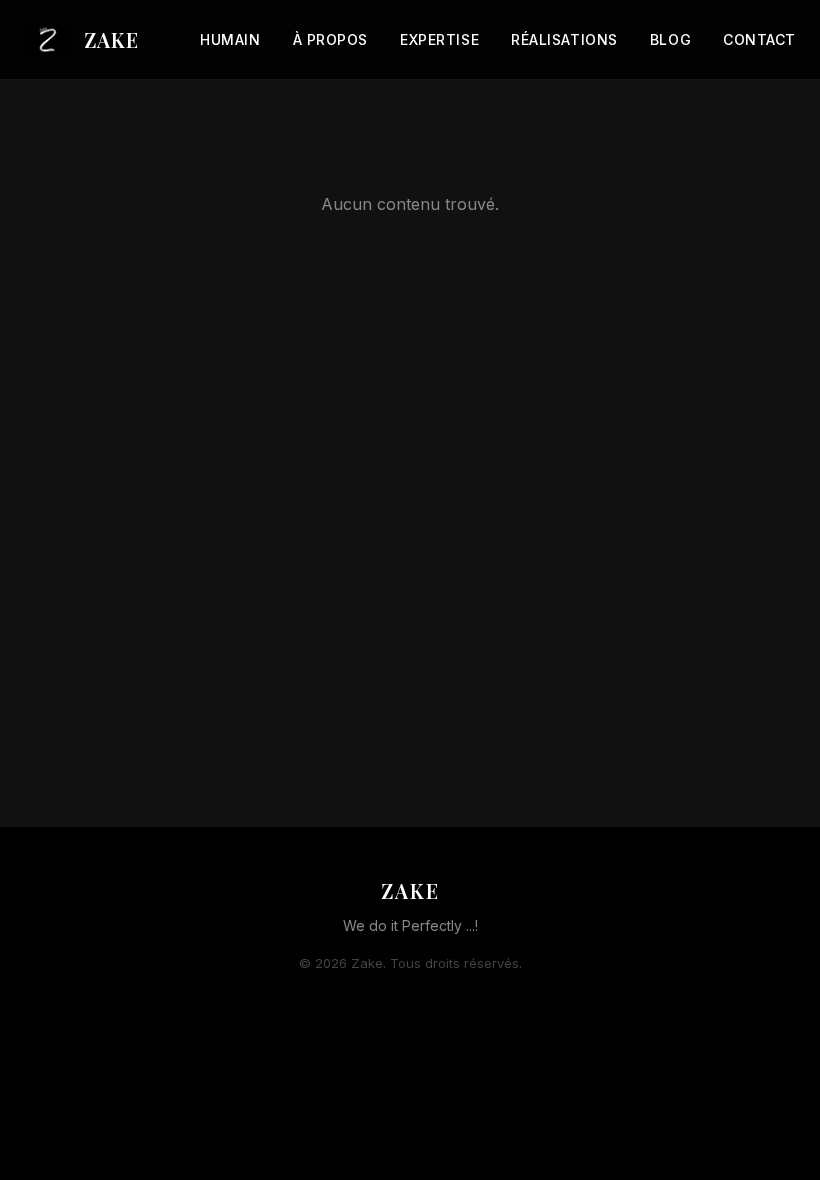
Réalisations (564, 39)
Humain (230, 39)
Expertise (439, 39)
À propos (330, 39)
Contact (759, 39)
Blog (670, 39)
